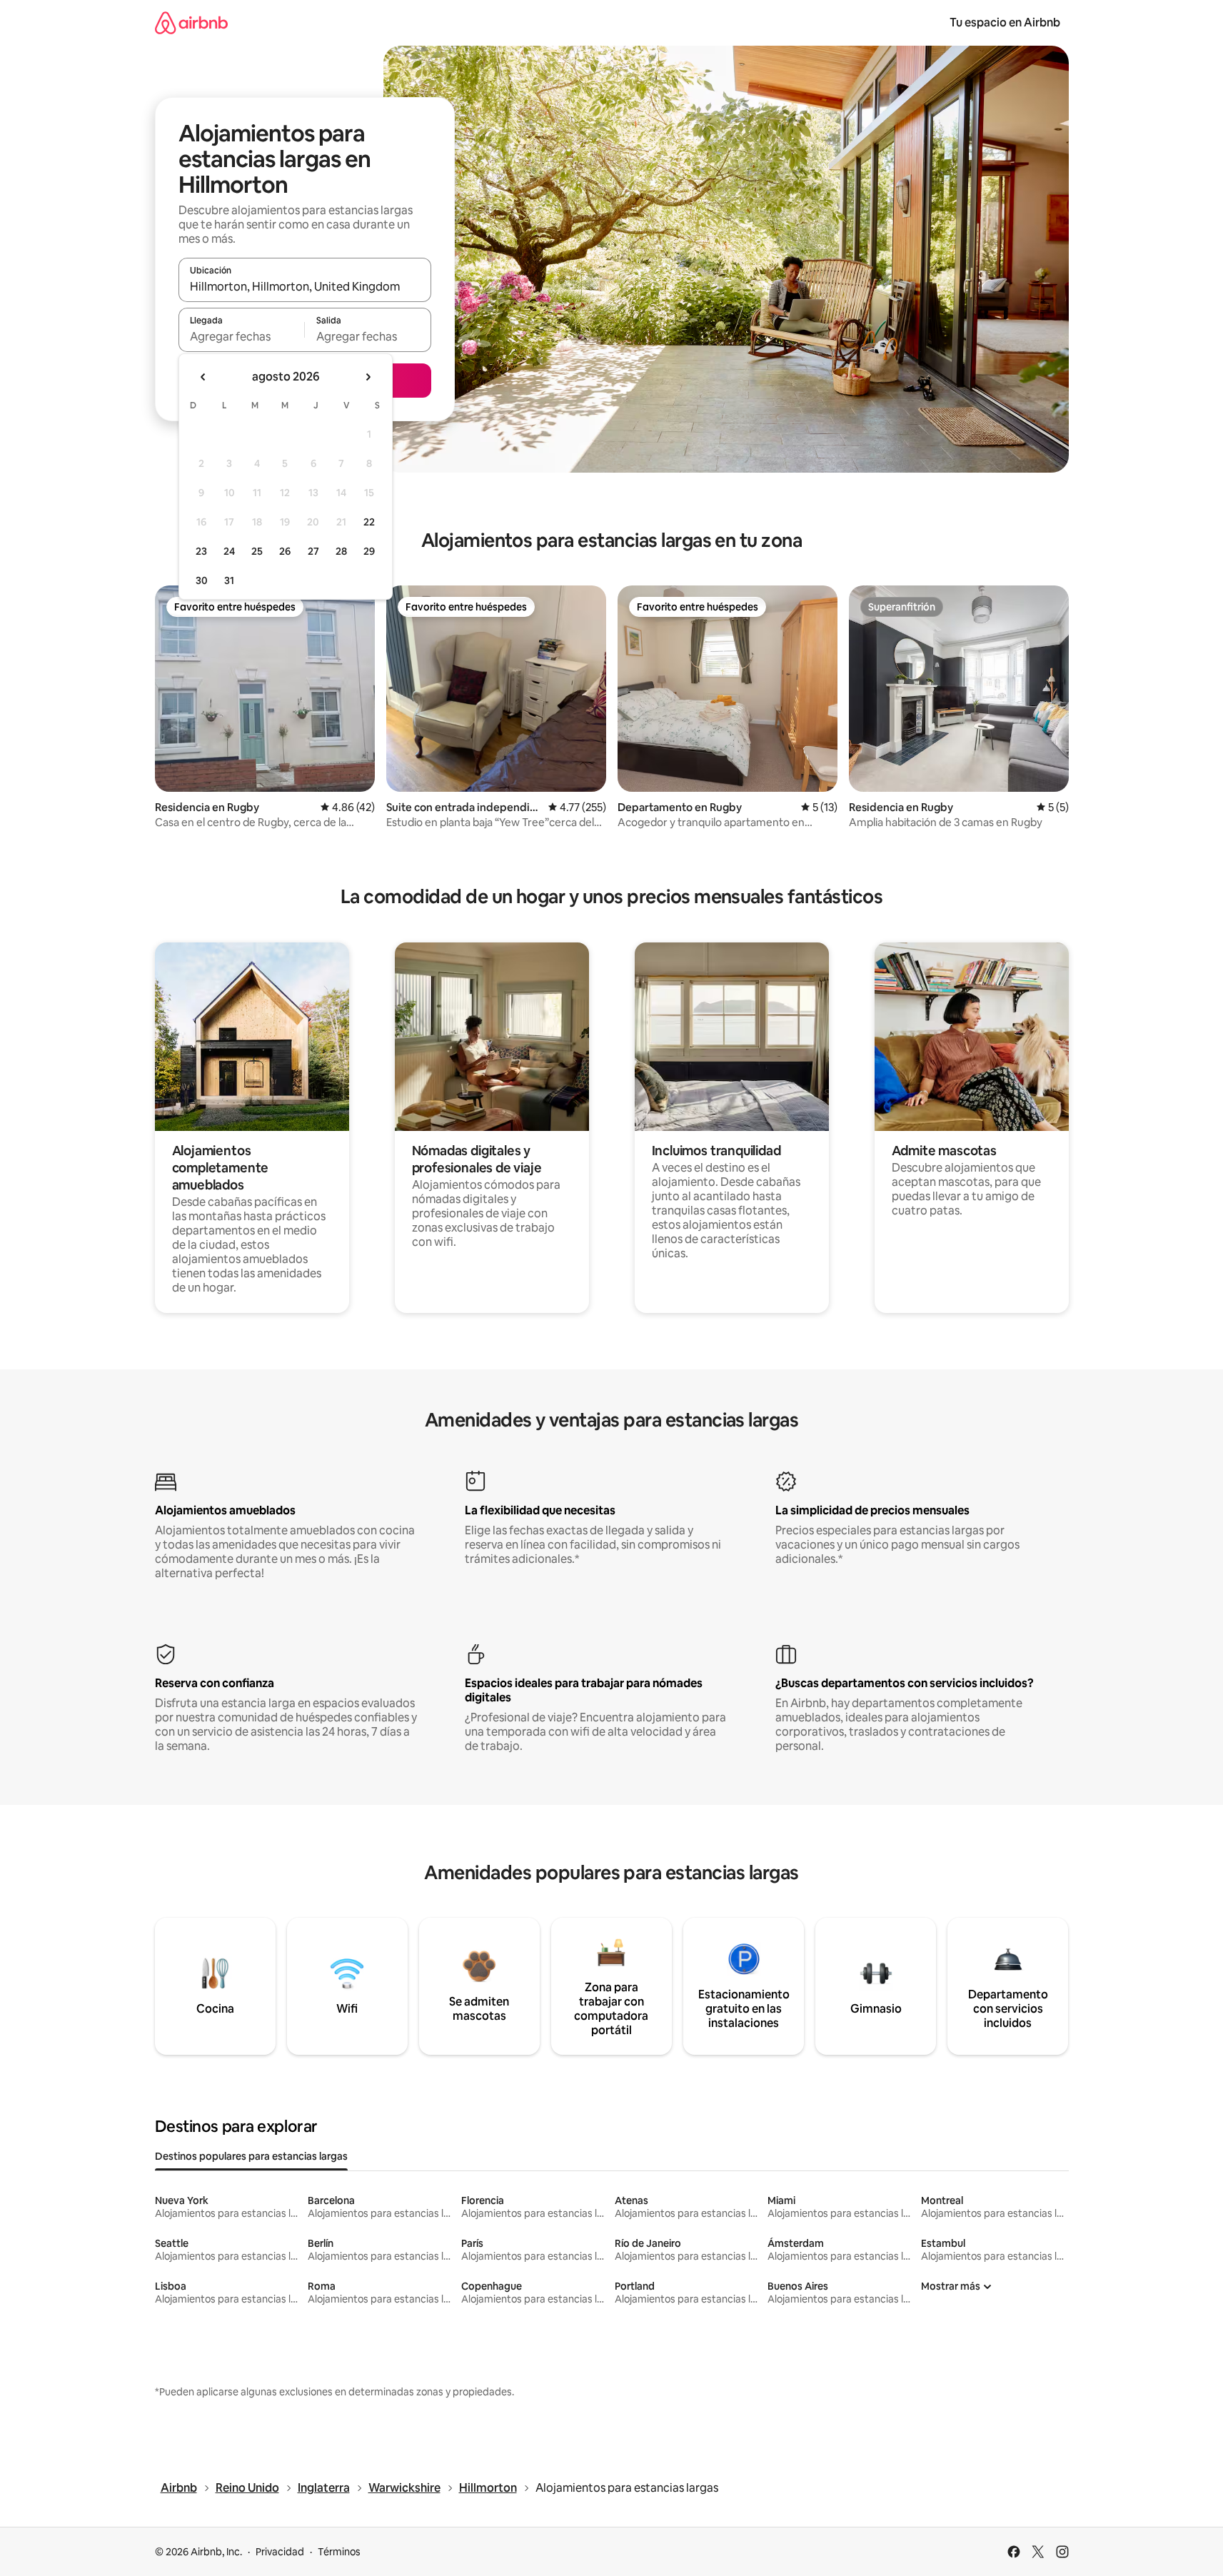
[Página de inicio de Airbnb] (191, 22)
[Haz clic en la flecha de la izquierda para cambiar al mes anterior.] (203, 377)
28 (341, 551)
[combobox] (305, 286)
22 (369, 522)
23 (201, 551)
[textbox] (242, 336)
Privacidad (280, 2552)
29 (369, 551)
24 (229, 551)
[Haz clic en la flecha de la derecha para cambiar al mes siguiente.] (368, 377)
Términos (339, 2552)
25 (257, 551)
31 (229, 580)
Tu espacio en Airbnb (1005, 22)
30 (202, 580)
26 (285, 551)
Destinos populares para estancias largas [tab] (251, 2156)
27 (313, 551)
